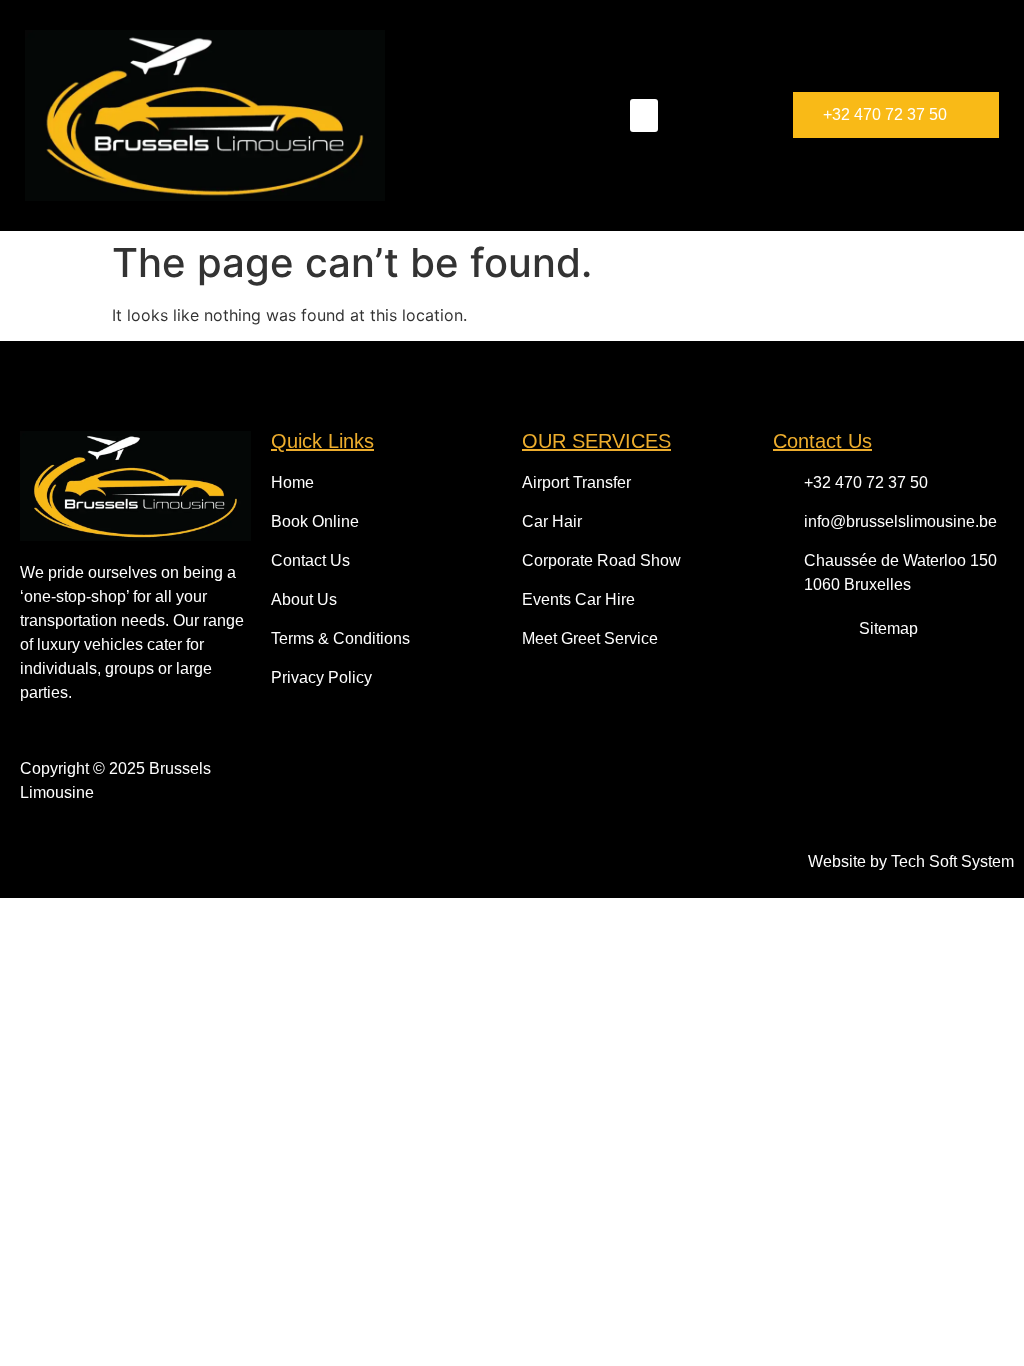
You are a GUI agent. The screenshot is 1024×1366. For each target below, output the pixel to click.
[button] (644, 115)
